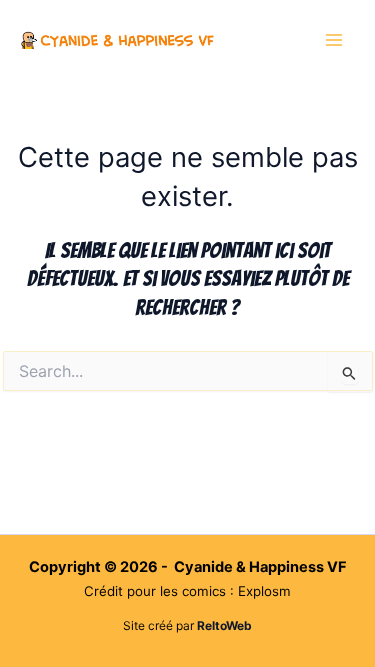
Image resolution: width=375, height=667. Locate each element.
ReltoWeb (224, 625)
